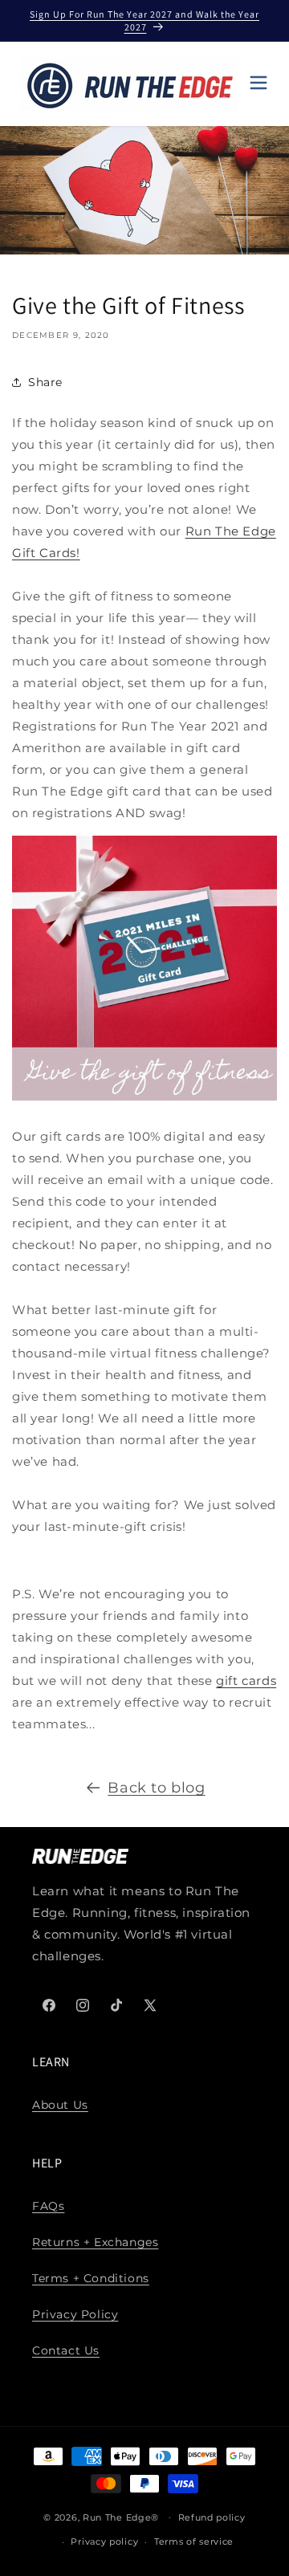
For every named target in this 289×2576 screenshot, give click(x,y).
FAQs (48, 2206)
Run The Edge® (121, 2517)
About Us (60, 2105)
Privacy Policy (75, 2314)
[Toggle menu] (258, 84)
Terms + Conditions (91, 2278)
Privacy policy (104, 2541)
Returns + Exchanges (95, 2242)
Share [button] (45, 382)
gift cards (246, 1681)
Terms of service (194, 2541)
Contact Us (66, 2350)
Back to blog (156, 1788)
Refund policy (212, 2517)
